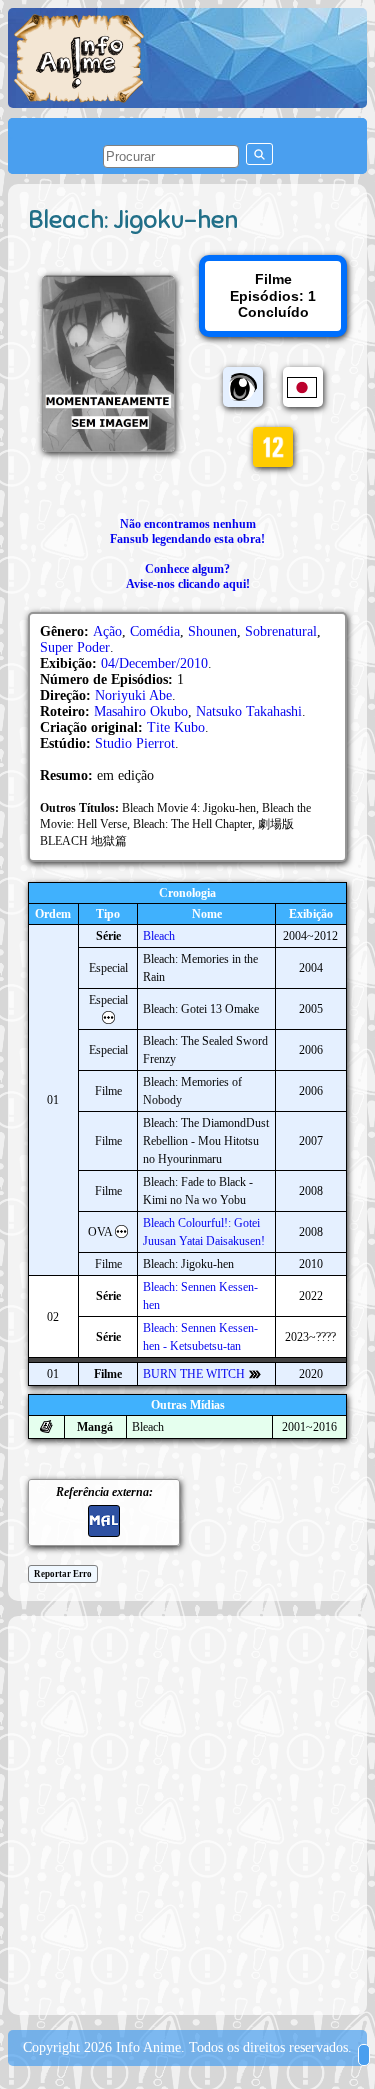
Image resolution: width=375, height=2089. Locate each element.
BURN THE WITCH (194, 1374)
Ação (107, 631)
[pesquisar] (259, 154)
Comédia (155, 631)
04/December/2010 (154, 663)
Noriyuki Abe (133, 695)
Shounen (212, 631)
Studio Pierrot (135, 743)
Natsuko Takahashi (249, 711)
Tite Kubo (176, 727)
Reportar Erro (63, 1574)
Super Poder (75, 647)
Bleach (159, 936)
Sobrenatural (281, 631)
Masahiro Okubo (141, 711)
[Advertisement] (187, 1813)
